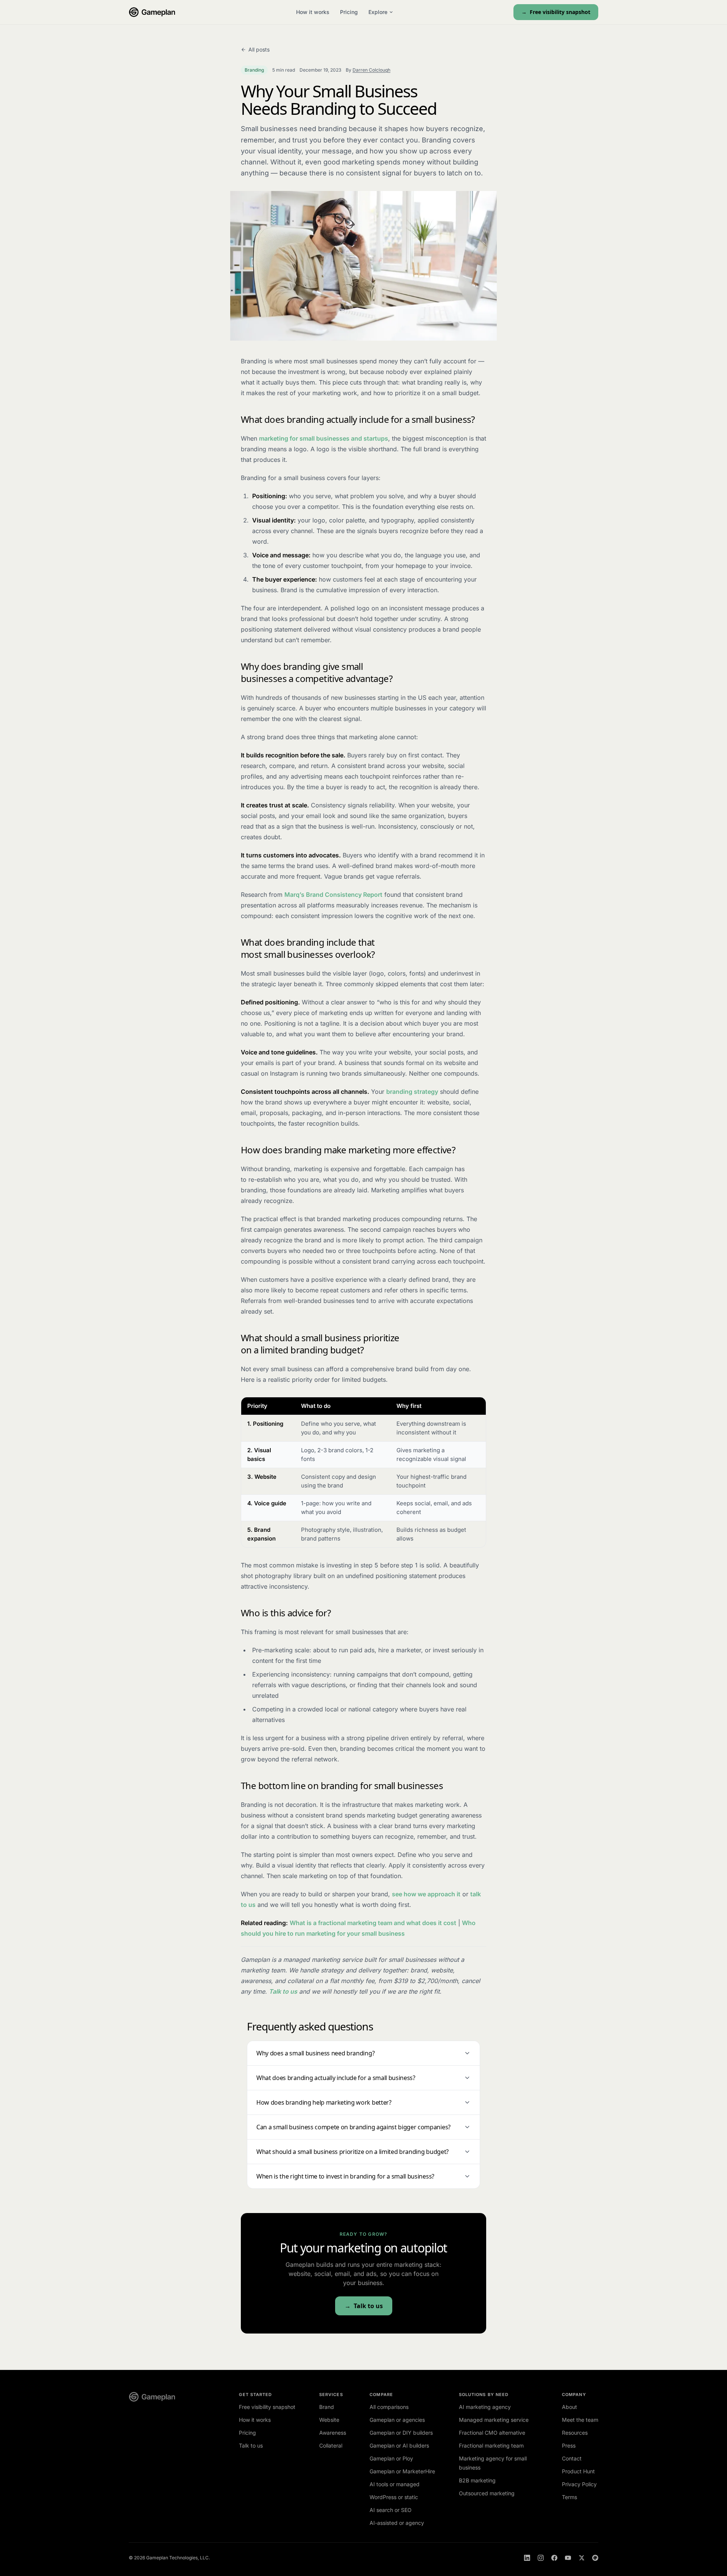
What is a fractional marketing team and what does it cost (373, 1923)
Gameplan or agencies (397, 2420)
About (569, 2407)
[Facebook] (554, 2558)
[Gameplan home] (152, 12)
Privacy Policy (579, 2484)
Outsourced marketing (487, 2493)
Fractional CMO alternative (492, 2433)
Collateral (331, 2445)
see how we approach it (426, 1894)
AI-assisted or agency (397, 2523)
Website (329, 2420)
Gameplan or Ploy (391, 2458)
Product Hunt (578, 2471)
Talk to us (283, 1991)
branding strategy (412, 1092)
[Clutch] (595, 2558)
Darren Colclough (371, 70)
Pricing (349, 12)
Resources (575, 2433)
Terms (569, 2497)
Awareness (333, 2433)
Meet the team (580, 2420)
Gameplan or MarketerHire (402, 2471)
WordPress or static (394, 2497)
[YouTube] (568, 2558)
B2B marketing (477, 2480)
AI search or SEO (391, 2510)
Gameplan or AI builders (399, 2445)
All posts (259, 49)
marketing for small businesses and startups (324, 438)
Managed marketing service (494, 2420)
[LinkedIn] (527, 2558)
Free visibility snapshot (560, 12)
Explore (378, 12)
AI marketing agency (485, 2407)
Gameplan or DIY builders (401, 2433)
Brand (327, 2407)
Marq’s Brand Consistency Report (333, 895)
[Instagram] (541, 2558)
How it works (313, 12)
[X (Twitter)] (582, 2558)
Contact (572, 2458)
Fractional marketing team (491, 2445)
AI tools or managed (395, 2484)
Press (569, 2445)
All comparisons (389, 2407)
